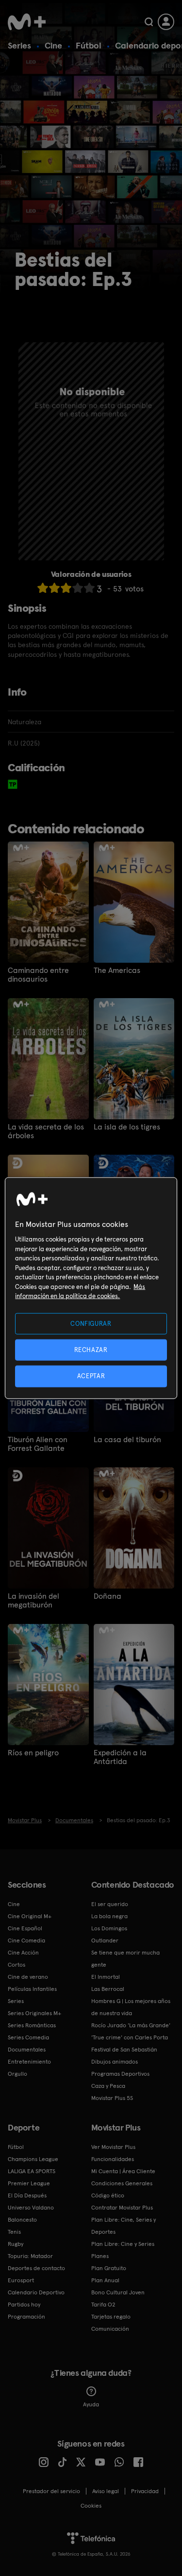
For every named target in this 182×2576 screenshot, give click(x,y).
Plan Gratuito (109, 2268)
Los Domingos (109, 1928)
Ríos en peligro (33, 1753)
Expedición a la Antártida (120, 1757)
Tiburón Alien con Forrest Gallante (38, 1444)
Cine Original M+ (30, 1916)
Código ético (108, 2195)
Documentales (27, 2050)
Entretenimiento (29, 2062)
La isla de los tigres (127, 1127)
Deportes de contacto (36, 2268)
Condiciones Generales (122, 2183)
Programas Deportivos (120, 2074)
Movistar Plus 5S (112, 2098)
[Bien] (78, 588)
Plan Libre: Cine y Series (123, 2244)
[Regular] (66, 588)
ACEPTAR (91, 1376)
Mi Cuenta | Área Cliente (123, 2171)
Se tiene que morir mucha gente (125, 1959)
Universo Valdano (31, 2208)
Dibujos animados (115, 2062)
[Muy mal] (43, 588)
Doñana (108, 1596)
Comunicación (110, 2329)
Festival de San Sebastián (124, 2050)
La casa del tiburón (127, 1440)
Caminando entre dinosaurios (38, 975)
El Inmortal (106, 1977)
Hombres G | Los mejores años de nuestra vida (131, 2007)
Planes (100, 2256)
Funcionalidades (113, 2159)
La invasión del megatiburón (33, 1601)
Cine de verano (28, 1977)
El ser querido (110, 1904)
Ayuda (91, 2404)
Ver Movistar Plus (113, 2147)
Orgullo (17, 2074)
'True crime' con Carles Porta (130, 2037)
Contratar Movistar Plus (122, 2208)
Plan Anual (105, 2280)
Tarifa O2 (103, 2305)
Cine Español (25, 1928)
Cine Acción (23, 1953)
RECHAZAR (91, 1350)
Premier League (29, 2183)
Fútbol (89, 45)
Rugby (16, 2244)
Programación (26, 2317)
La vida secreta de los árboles (46, 1131)
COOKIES (91, 2506)
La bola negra (109, 1916)
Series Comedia (28, 2037)
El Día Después (27, 2195)
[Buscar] (149, 22)
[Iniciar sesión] (166, 22)
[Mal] (54, 588)
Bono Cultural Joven (118, 2292)
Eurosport (21, 2280)
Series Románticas (32, 2025)
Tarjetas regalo (111, 2317)
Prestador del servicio (51, 2491)
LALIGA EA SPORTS (32, 2171)
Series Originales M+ (34, 2013)
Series (19, 45)
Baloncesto (22, 2220)
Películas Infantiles (32, 1989)
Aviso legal (106, 2491)
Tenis (14, 2232)
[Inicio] (27, 22)
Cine (53, 45)
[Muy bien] (89, 588)
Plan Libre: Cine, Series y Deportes (124, 2226)
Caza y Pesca (108, 2086)
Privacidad (145, 2491)
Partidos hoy (24, 2305)
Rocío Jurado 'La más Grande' (131, 2025)
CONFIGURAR (91, 1324)
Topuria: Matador (30, 2256)
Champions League (33, 2159)
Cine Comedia (26, 1940)
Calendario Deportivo (36, 2292)
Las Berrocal (108, 1989)
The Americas (117, 970)
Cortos (17, 1965)
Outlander (105, 1940)
